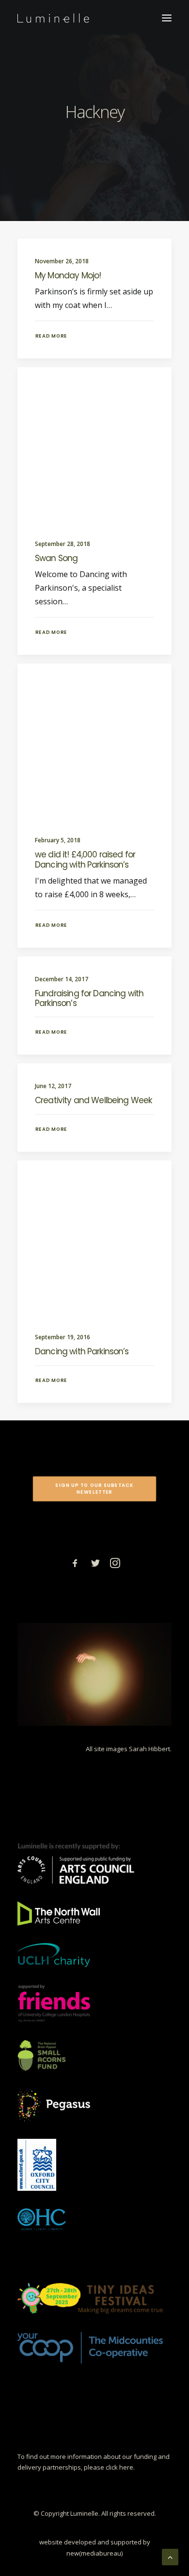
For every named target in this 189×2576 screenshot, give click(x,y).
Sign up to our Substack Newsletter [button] (95, 1489)
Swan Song (56, 558)
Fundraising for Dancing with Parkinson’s (89, 998)
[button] (167, 18)
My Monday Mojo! (68, 275)
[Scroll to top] (170, 2556)
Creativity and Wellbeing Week (93, 1100)
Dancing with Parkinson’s (82, 1351)
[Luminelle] (53, 18)
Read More (51, 336)
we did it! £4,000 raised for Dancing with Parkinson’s (85, 859)
